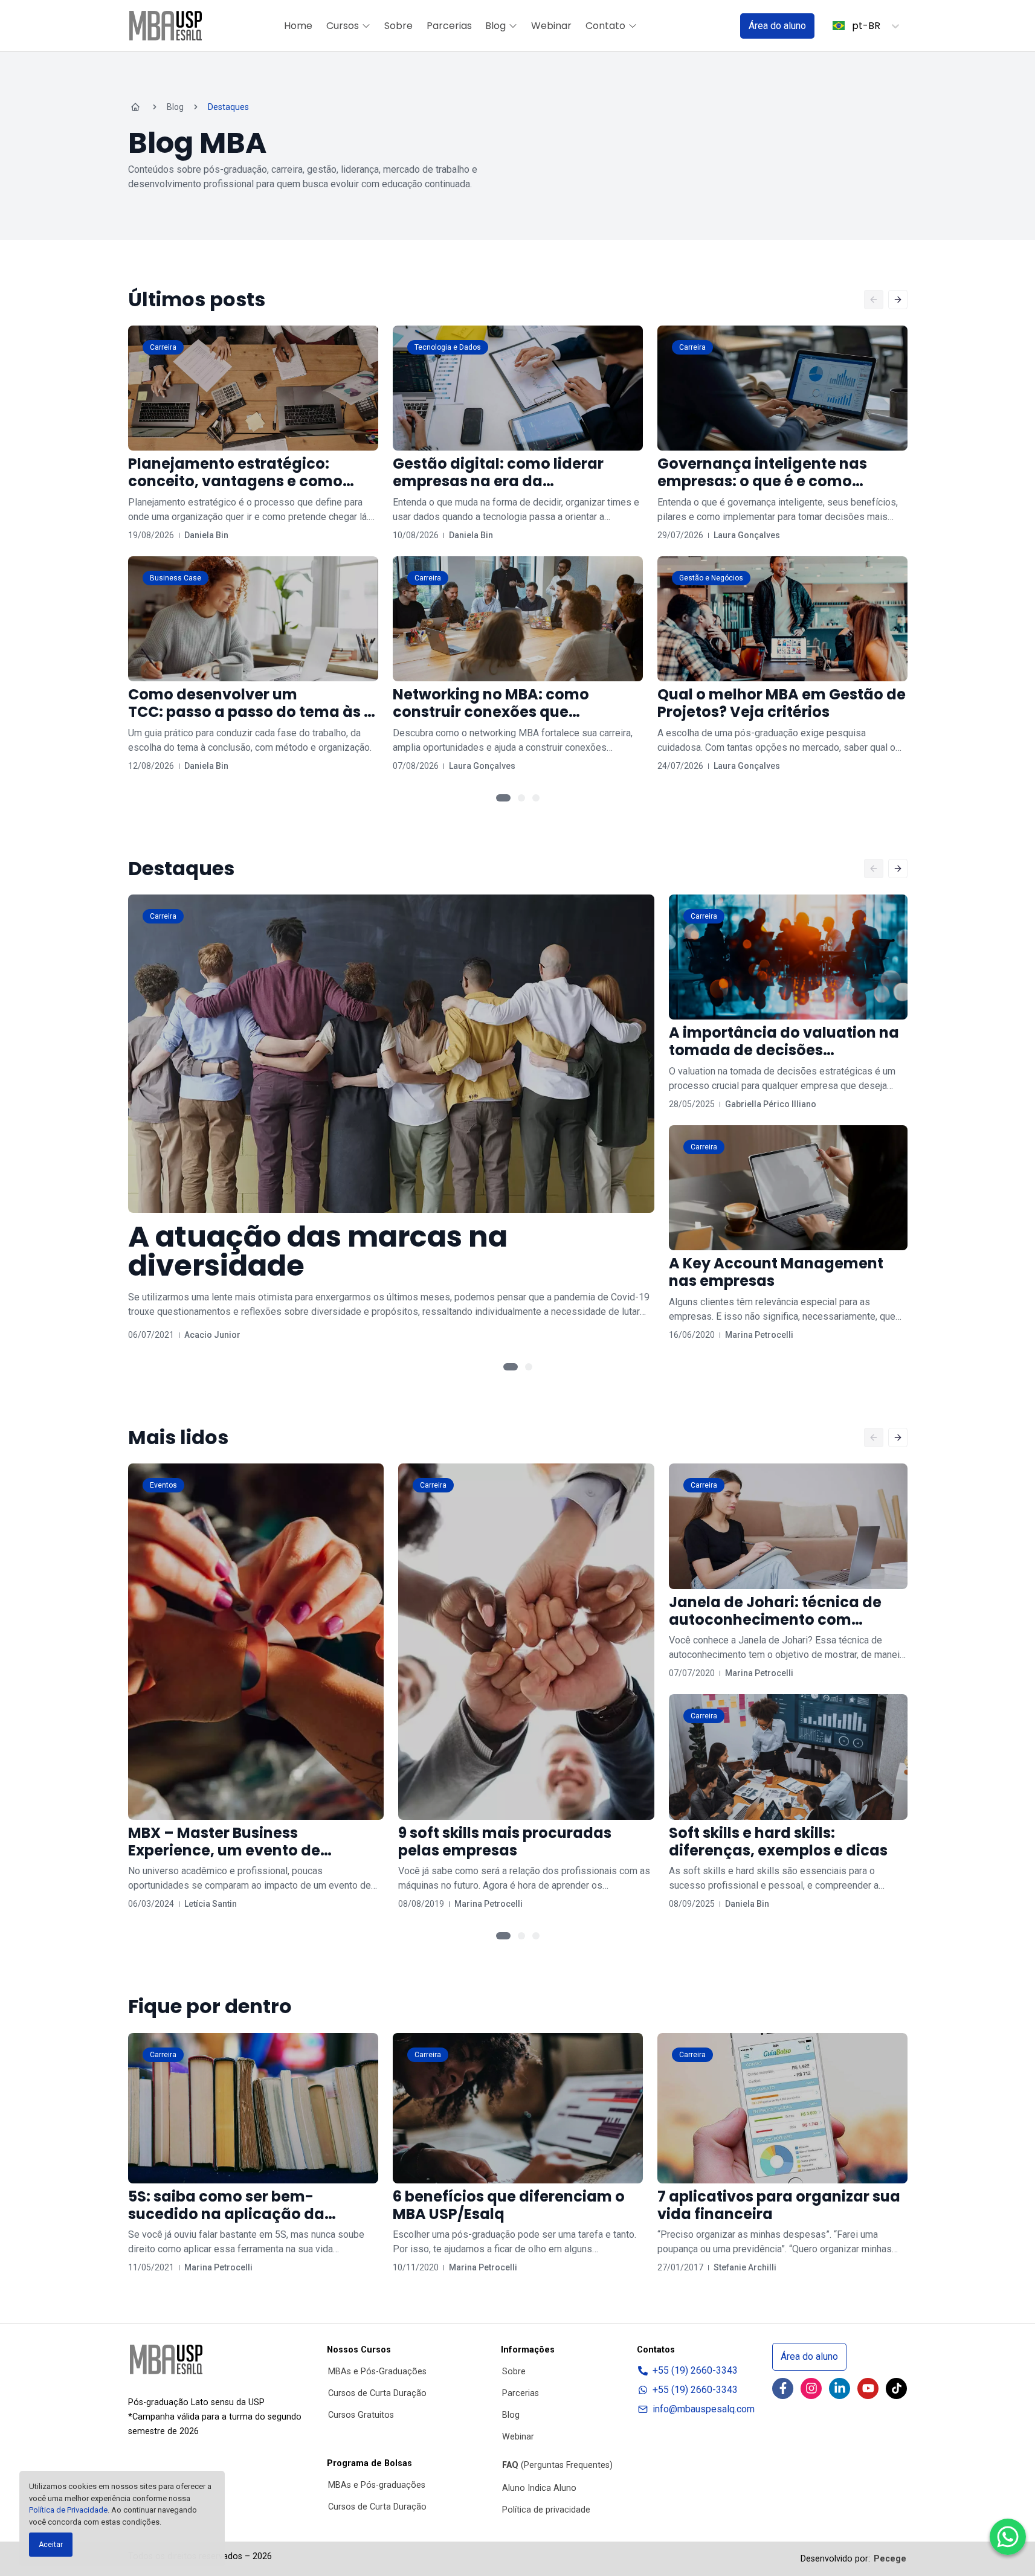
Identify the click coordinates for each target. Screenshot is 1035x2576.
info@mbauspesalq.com (704, 2409)
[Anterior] (874, 300)
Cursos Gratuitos (361, 2415)
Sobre (398, 26)
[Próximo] (898, 300)
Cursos (343, 26)
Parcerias (449, 26)
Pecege (890, 2559)
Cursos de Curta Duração (377, 2393)
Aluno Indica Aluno (539, 2488)
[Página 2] (521, 798)
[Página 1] (503, 798)
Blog (495, 26)
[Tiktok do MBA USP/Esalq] (896, 2388)
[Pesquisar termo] (715, 26)
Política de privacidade (546, 2510)
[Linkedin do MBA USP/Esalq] (840, 2388)
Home (298, 26)
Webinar (551, 26)
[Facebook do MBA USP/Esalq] (783, 2388)
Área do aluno (777, 26)
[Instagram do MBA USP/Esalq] (811, 2388)
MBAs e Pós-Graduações (377, 2372)
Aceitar (51, 2545)
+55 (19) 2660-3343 (695, 2370)
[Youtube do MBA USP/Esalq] (868, 2388)
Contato (605, 26)
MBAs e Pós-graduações (377, 2485)
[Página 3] (536, 798)
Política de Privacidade (68, 2510)
